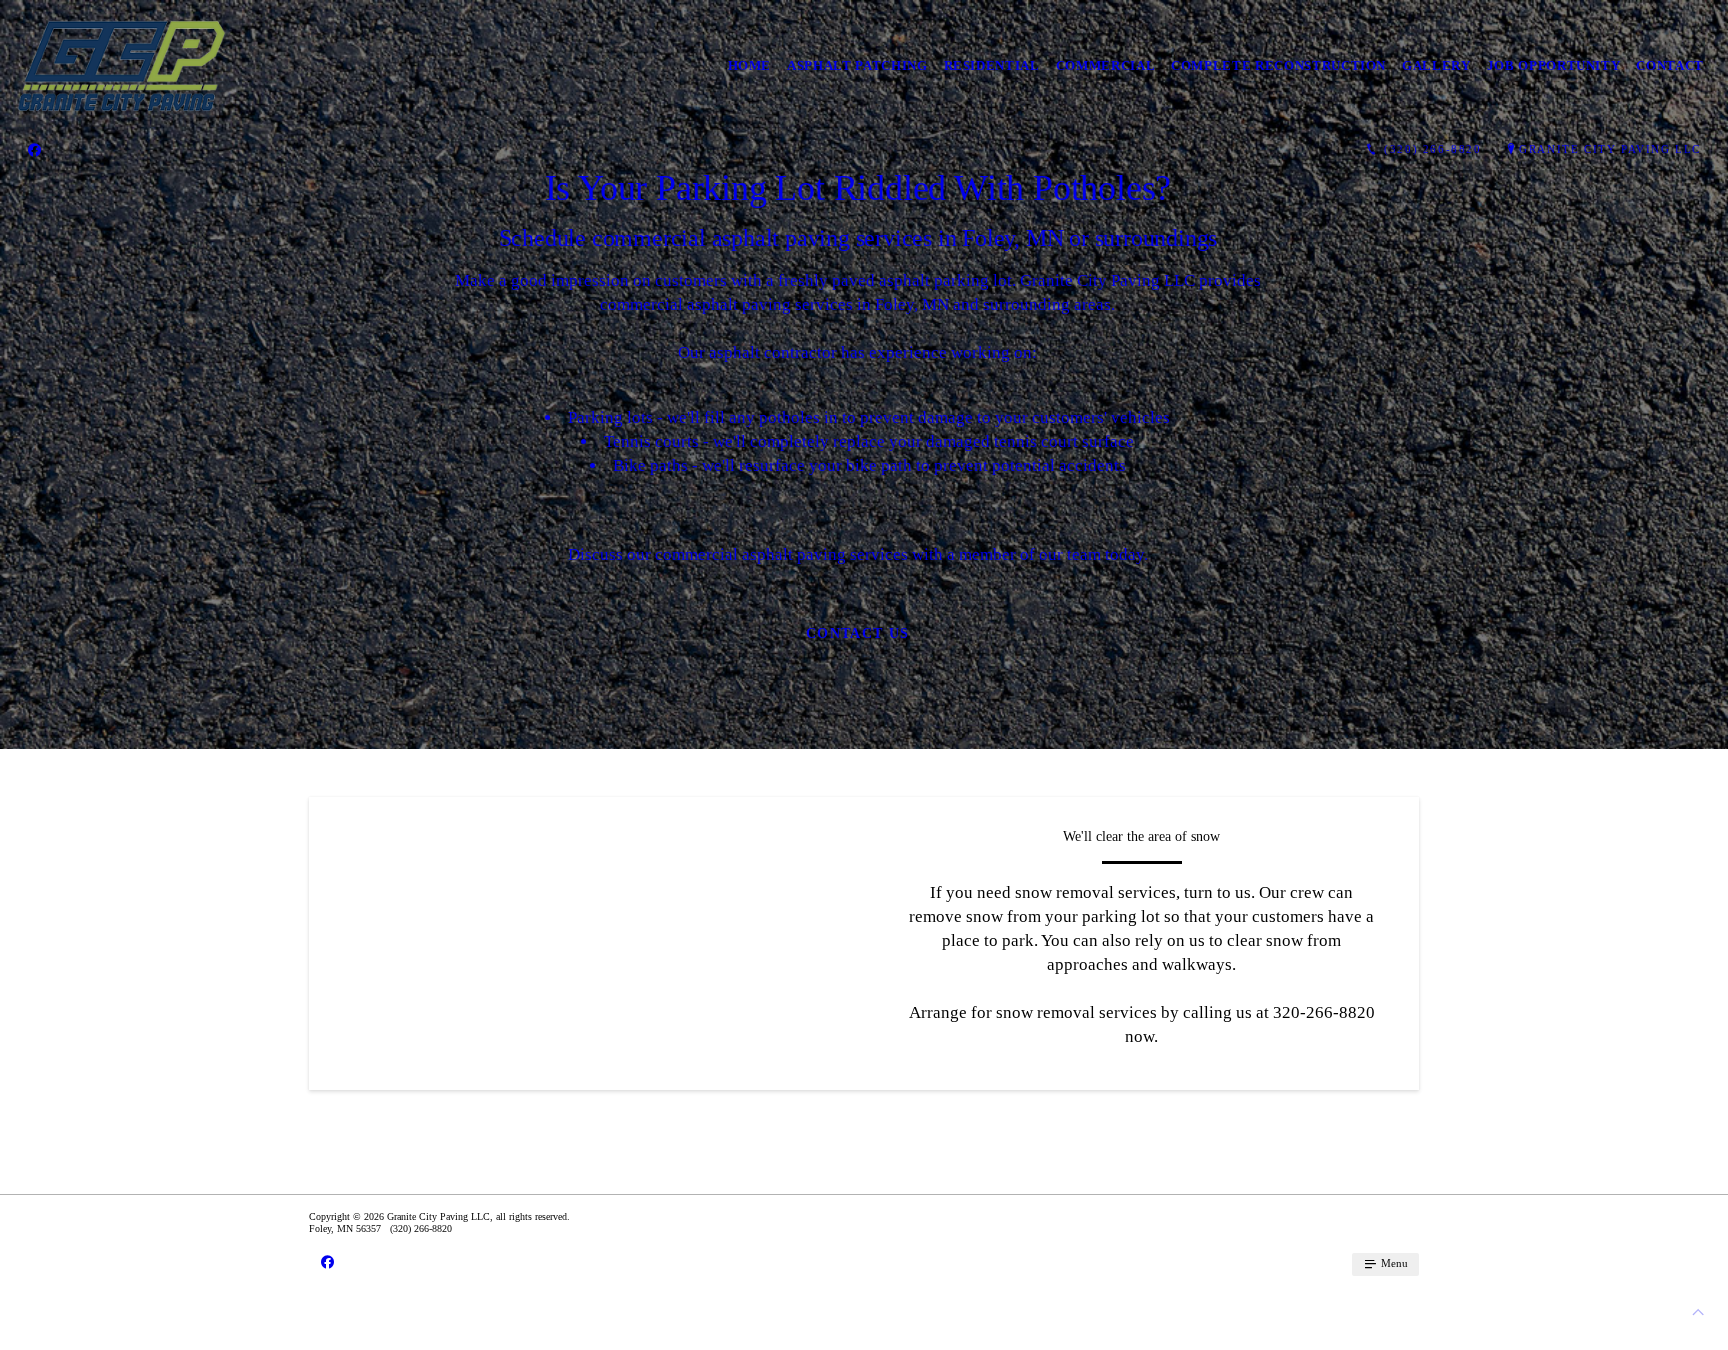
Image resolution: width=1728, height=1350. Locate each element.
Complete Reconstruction (1278, 65)
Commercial (1106, 65)
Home (750, 65)
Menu (1393, 1263)
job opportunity (1554, 65)
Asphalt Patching (857, 65)
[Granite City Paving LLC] (121, 66)
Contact (1670, 65)
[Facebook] (34, 149)
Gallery (1436, 65)
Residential (992, 65)
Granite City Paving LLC (1610, 149)
